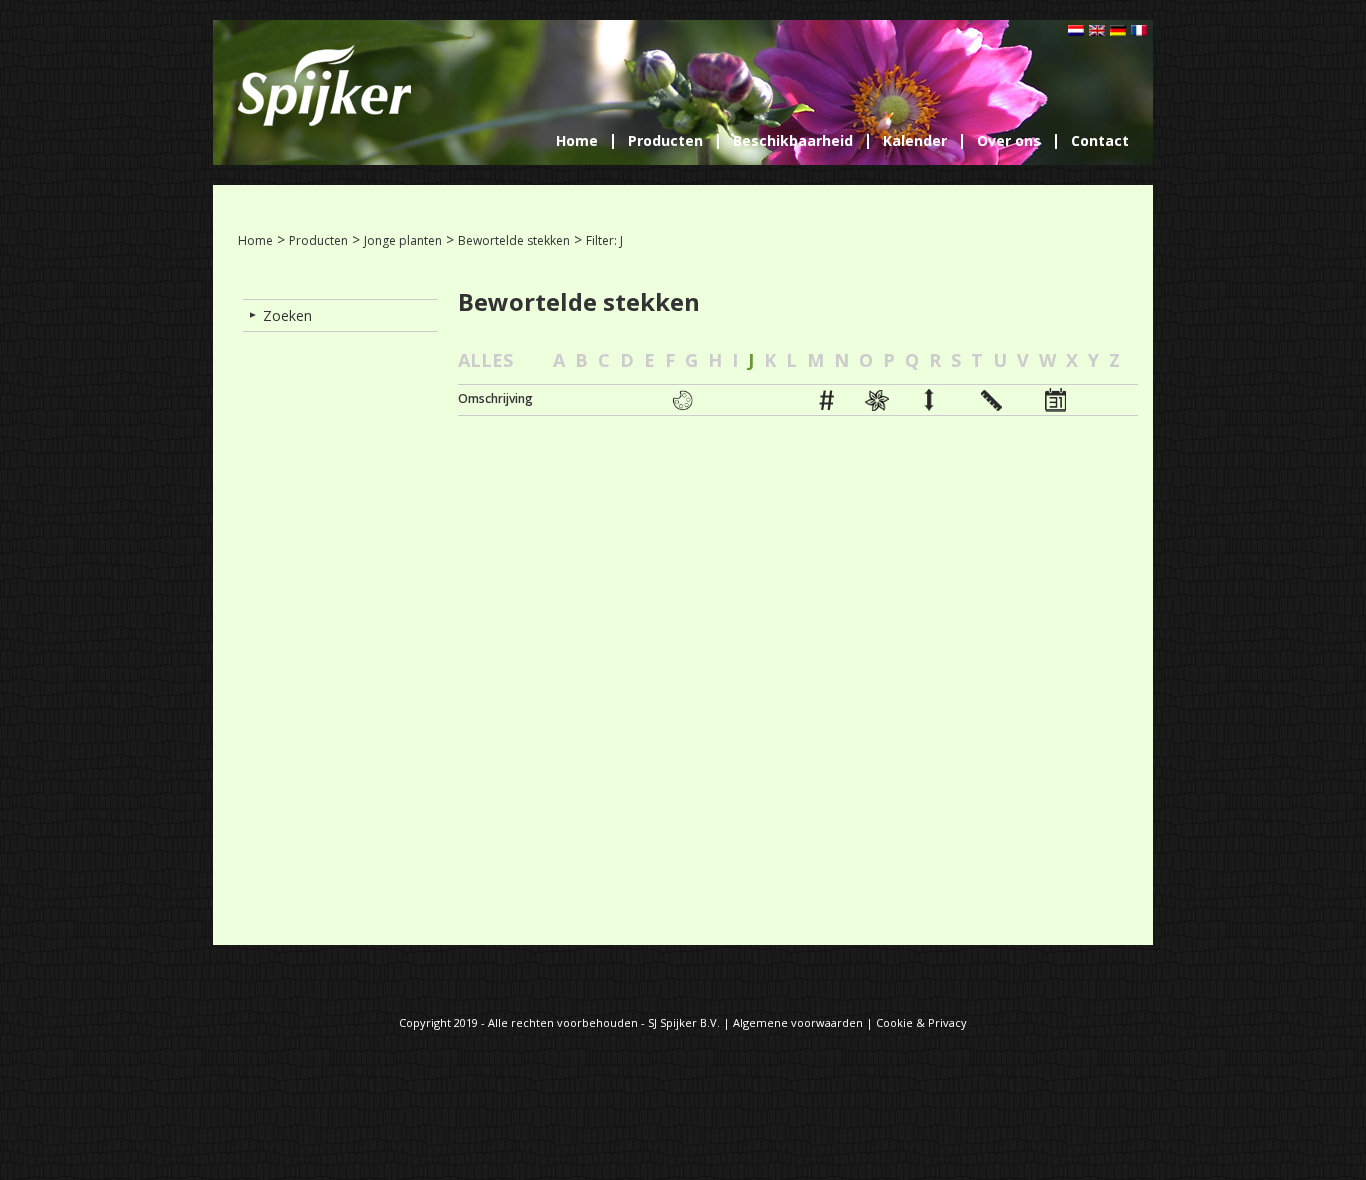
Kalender (915, 141)
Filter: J (604, 240)
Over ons (1009, 141)
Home (577, 141)
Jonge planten (403, 240)
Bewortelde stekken (514, 240)
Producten (665, 141)
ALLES (485, 360)
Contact (1100, 141)
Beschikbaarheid (793, 141)
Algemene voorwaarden (798, 1022)
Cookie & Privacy (921, 1022)
